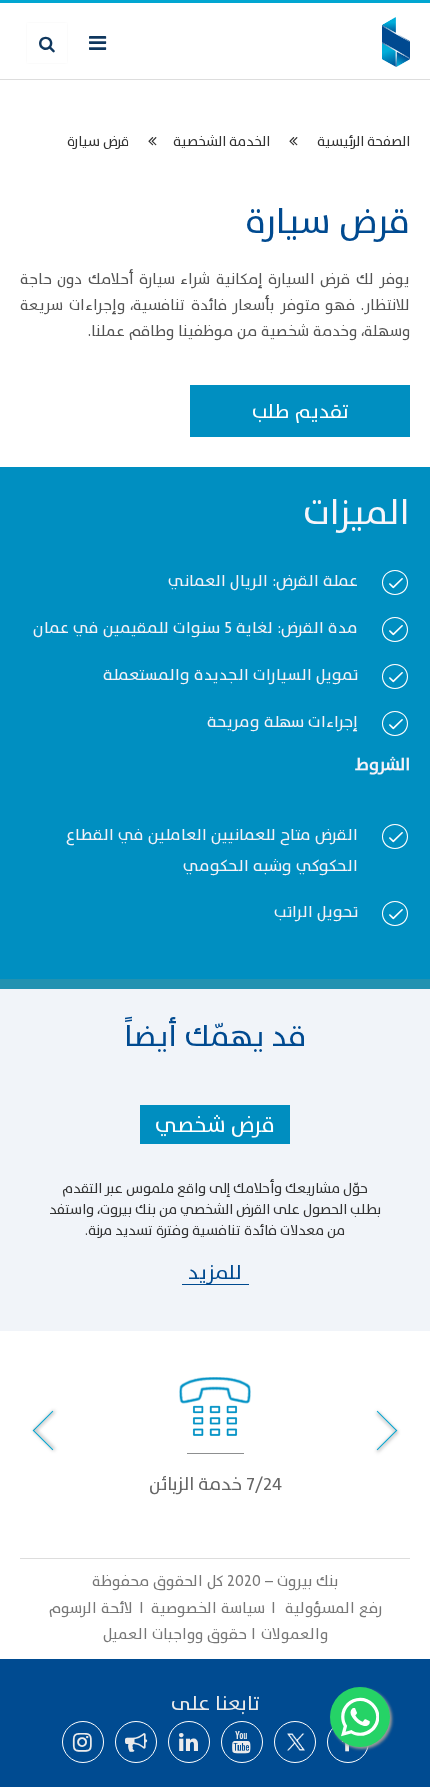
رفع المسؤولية (331, 1608)
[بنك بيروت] (396, 42)
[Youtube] (242, 1742)
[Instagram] (83, 1742)
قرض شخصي (215, 1125)
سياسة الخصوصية (210, 1608)
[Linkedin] (189, 1742)
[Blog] (136, 1742)
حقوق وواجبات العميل (175, 1634)
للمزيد (215, 1273)
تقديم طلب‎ (300, 412)
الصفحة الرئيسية (363, 141)
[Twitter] (295, 1742)
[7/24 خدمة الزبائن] (215, 1426)
